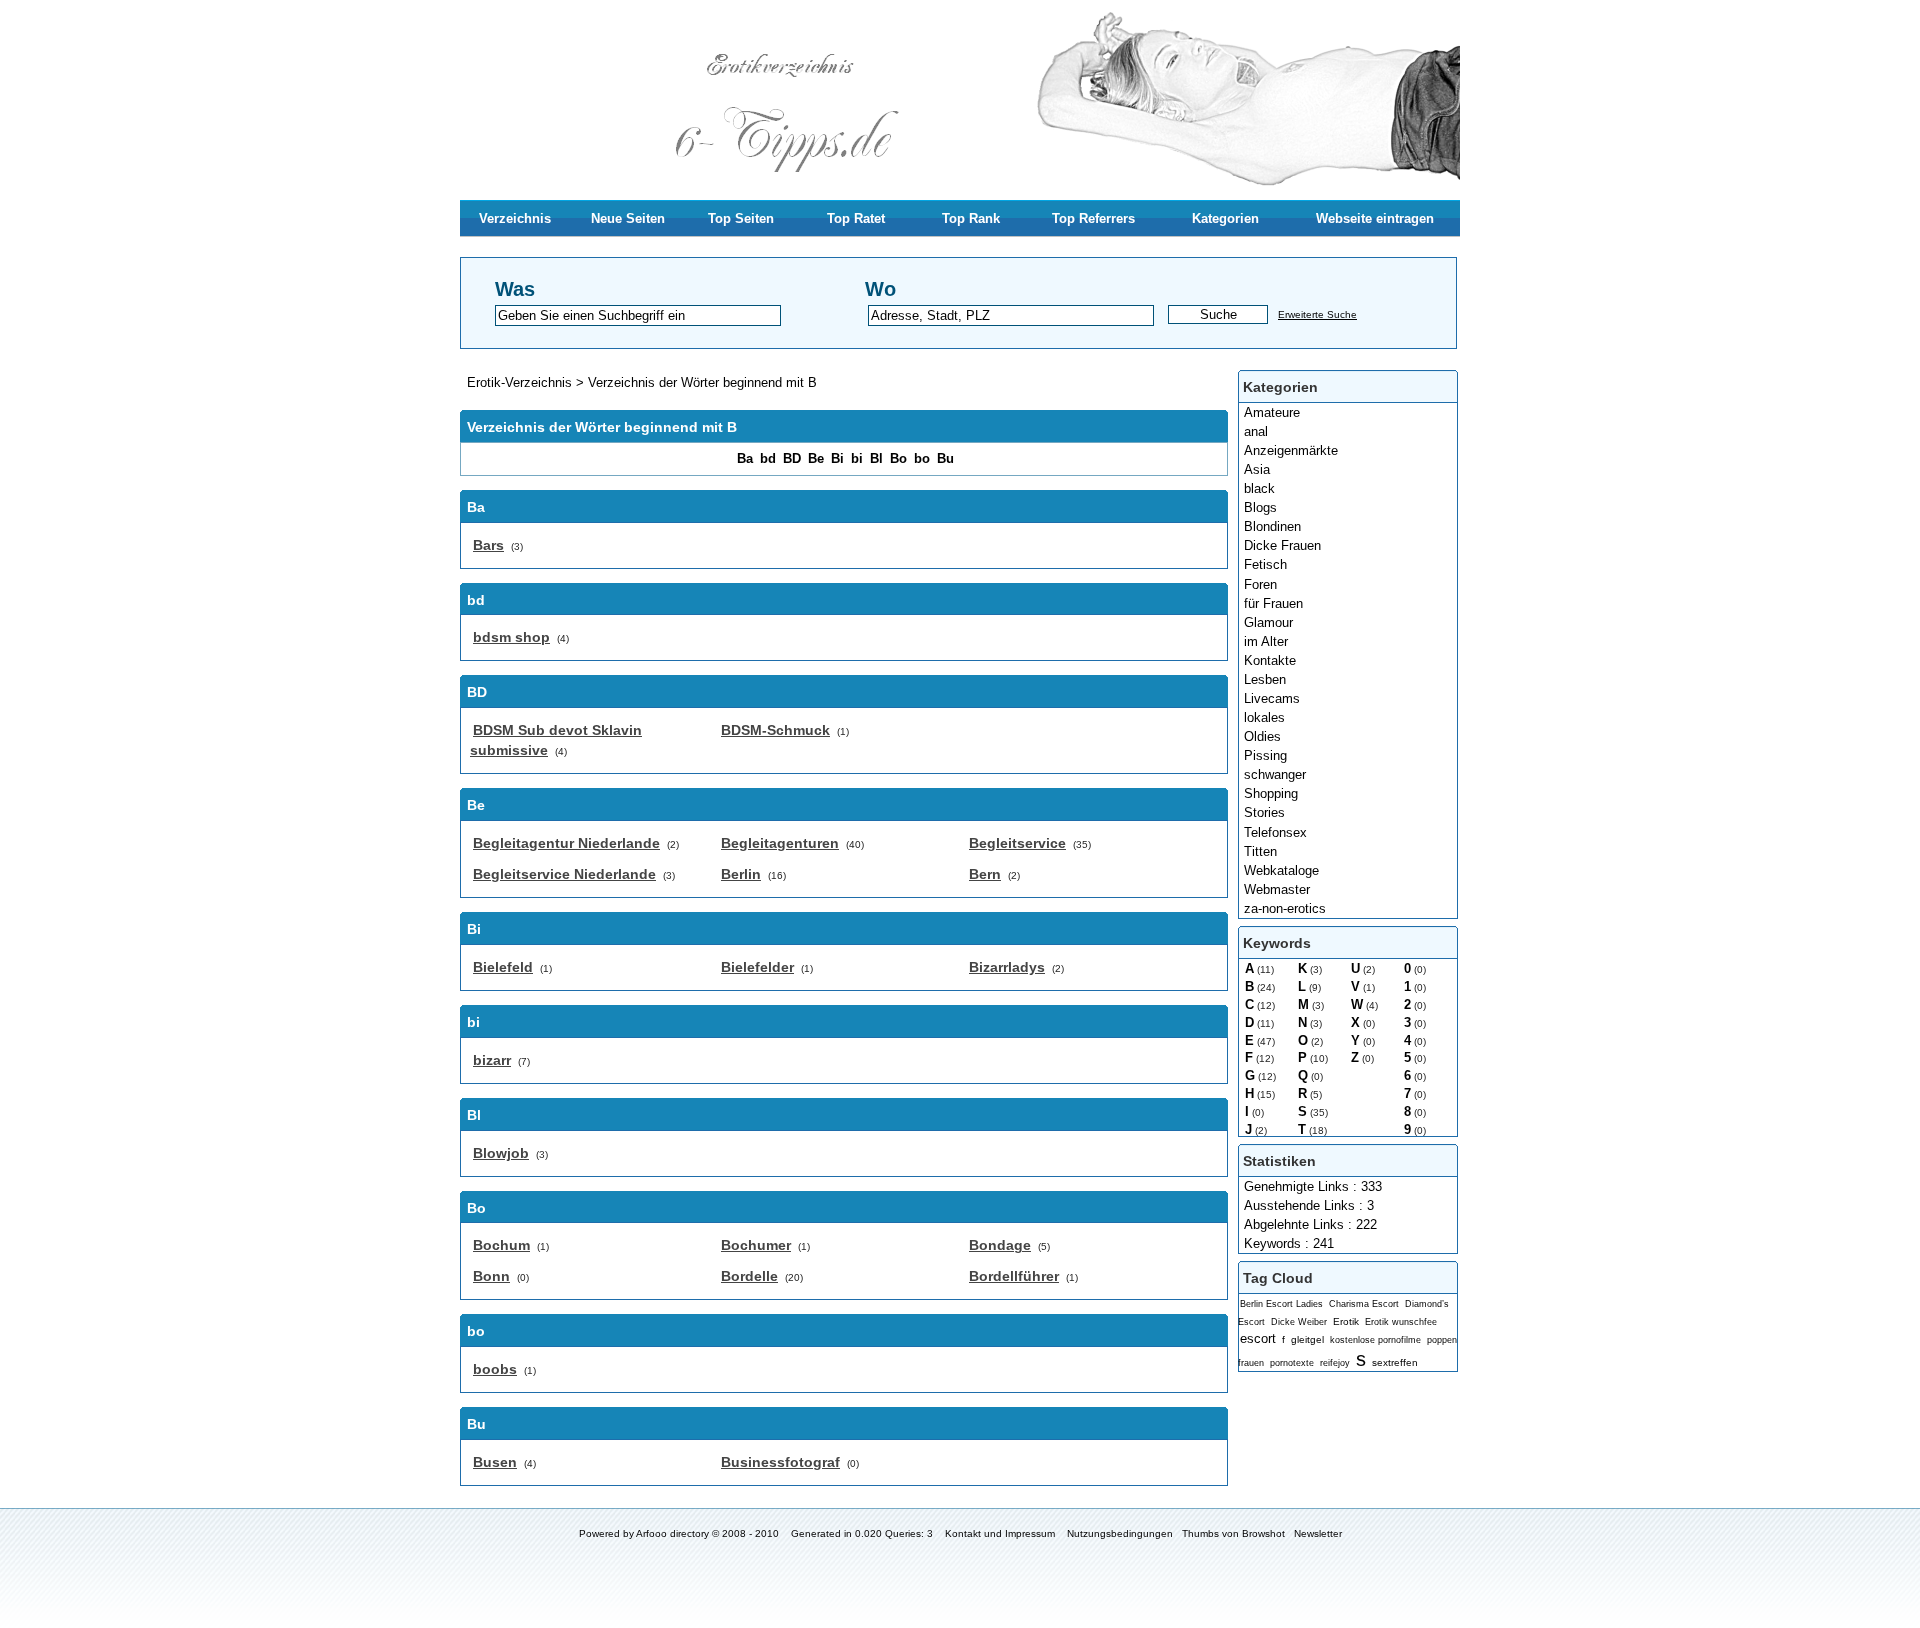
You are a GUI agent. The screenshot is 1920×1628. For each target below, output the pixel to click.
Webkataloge (1281, 870)
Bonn (491, 1276)
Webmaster (1277, 889)
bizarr (492, 1060)
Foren (1260, 584)
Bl (876, 458)
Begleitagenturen (780, 843)
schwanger (1275, 774)
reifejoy (1335, 1363)
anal (1256, 431)
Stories (1264, 812)
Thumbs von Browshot (1233, 1533)
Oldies (1262, 736)
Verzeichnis (515, 218)
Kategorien (1225, 218)
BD (792, 458)
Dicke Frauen (1282, 545)
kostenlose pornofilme (1375, 1340)
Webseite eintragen (1375, 218)
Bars (488, 545)
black (1259, 488)
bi (857, 458)
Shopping (1271, 793)
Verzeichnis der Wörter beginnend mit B (702, 382)
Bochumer (756, 1245)
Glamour (1268, 622)
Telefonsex (1275, 832)
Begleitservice (1017, 843)
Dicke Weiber (1299, 1322)
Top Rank (971, 218)
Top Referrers (1093, 218)
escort (1258, 1338)
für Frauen (1273, 603)
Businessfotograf (780, 1462)
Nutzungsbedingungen (1120, 1533)
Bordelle (749, 1276)
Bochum (501, 1245)
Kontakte (1270, 660)
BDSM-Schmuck (775, 730)
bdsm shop (511, 637)
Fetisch (1265, 564)
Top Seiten (741, 218)
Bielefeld (503, 967)
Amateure (1272, 412)
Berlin (741, 874)
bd (768, 458)
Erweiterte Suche (1317, 314)
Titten (1260, 851)
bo (922, 458)
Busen (495, 1462)
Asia (1257, 469)
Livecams (1272, 698)
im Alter (1266, 641)
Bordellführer (1014, 1276)
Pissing (1265, 755)
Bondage (1000, 1245)
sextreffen (1395, 1362)
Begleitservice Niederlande (564, 874)
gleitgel (1307, 1339)
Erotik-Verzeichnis (519, 382)
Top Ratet (856, 218)
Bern (985, 874)
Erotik (1346, 1321)
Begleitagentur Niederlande (566, 843)
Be (816, 458)
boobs (495, 1369)
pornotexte (1292, 1363)
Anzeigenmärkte (1291, 450)
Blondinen (1272, 526)
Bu (945, 458)
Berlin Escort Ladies (1281, 1304)
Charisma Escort (1364, 1304)
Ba (745, 458)
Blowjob (501, 1153)
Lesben (1265, 679)
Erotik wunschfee (1401, 1322)
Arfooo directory (672, 1533)
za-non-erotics (1285, 908)
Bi (837, 458)
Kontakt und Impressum (1000, 1533)
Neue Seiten (628, 218)
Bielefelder (757, 967)
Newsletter (1318, 1533)
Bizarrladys (1007, 967)
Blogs (1260, 507)
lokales (1264, 717)
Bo (898, 458)
